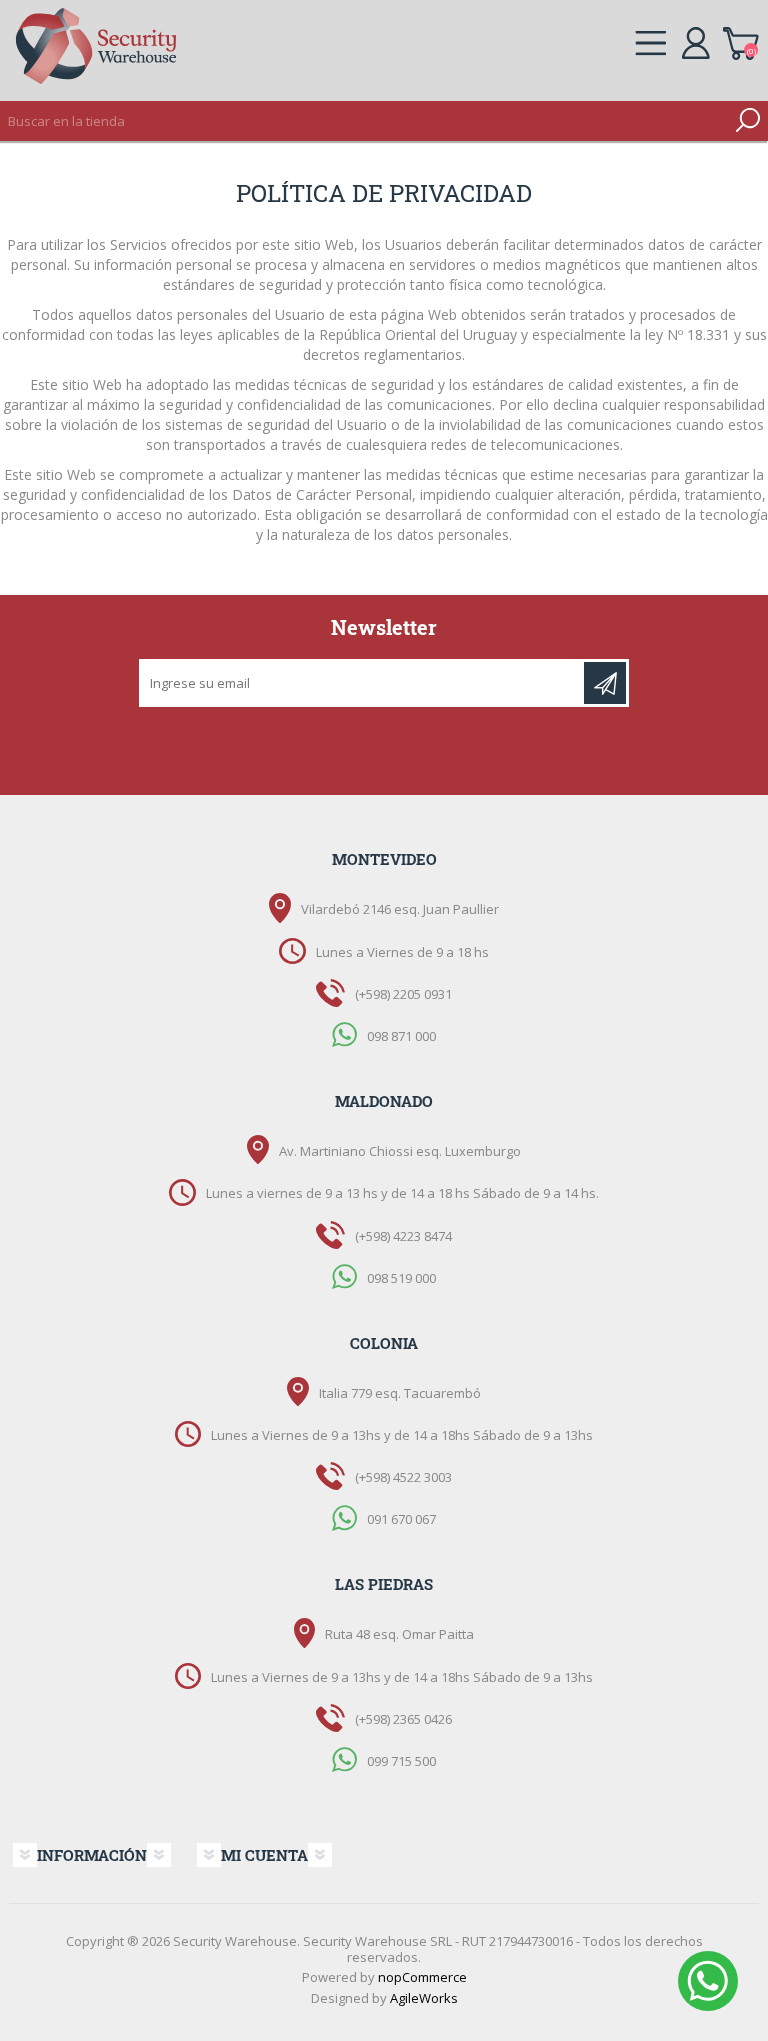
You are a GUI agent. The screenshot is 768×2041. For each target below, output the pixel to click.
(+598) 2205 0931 (403, 994)
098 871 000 (401, 1035)
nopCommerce (422, 1977)
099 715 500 (401, 1760)
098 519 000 (401, 1277)
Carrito (740, 40)
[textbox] (364, 121)
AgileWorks (424, 1998)
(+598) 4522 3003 (403, 1477)
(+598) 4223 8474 (403, 1236)
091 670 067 (401, 1519)
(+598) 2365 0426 (403, 1719)
